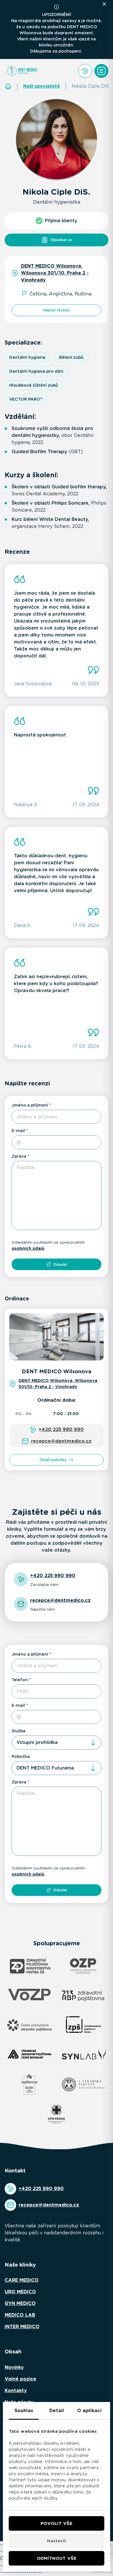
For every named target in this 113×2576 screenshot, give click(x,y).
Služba (19, 1731)
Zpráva (19, 1156)
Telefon (20, 1680)
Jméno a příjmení (30, 1105)
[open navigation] (101, 71)
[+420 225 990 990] (85, 71)
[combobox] (57, 1743)
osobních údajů (28, 1248)
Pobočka (21, 1756)
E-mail (18, 1131)
